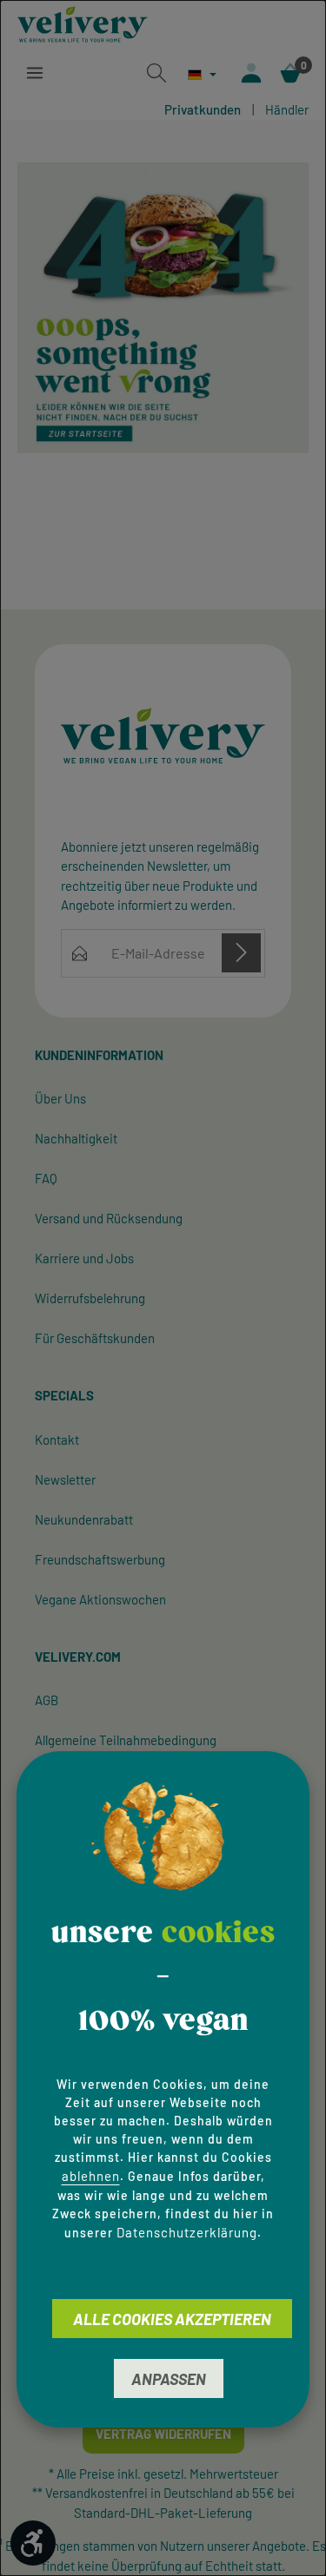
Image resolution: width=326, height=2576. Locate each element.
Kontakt (57, 1440)
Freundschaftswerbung (100, 1559)
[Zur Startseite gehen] (83, 24)
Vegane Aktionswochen (100, 1599)
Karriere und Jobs (84, 1258)
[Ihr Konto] (251, 73)
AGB (47, 1700)
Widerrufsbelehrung (90, 1298)
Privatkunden (203, 109)
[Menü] (35, 73)
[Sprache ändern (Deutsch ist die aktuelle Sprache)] (202, 74)
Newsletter (65, 1479)
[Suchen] (156, 73)
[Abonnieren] (241, 953)
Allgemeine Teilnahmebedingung (126, 1740)
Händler (287, 109)
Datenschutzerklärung (187, 2232)
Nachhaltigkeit (76, 1138)
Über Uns (60, 1098)
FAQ (46, 1178)
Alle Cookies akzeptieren (172, 2319)
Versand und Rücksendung (109, 1218)
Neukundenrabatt (84, 1519)
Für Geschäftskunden (95, 1338)
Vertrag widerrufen (163, 2434)
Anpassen (169, 2379)
